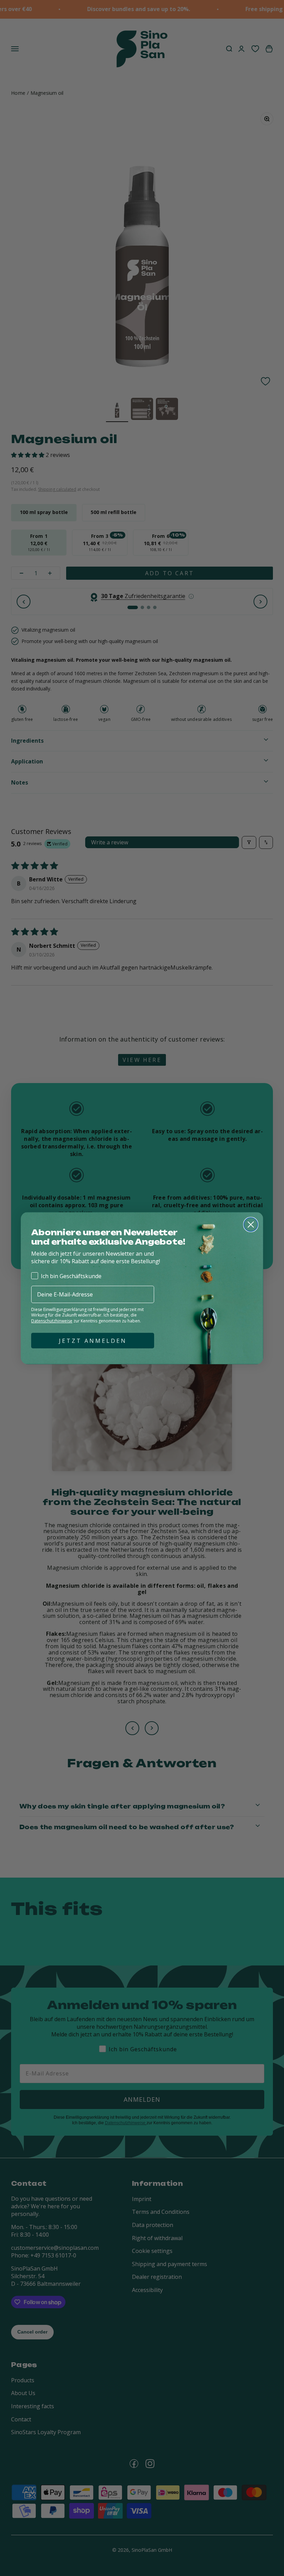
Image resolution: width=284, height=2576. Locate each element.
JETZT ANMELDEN (93, 1341)
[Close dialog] (251, 1225)
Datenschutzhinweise (52, 1321)
